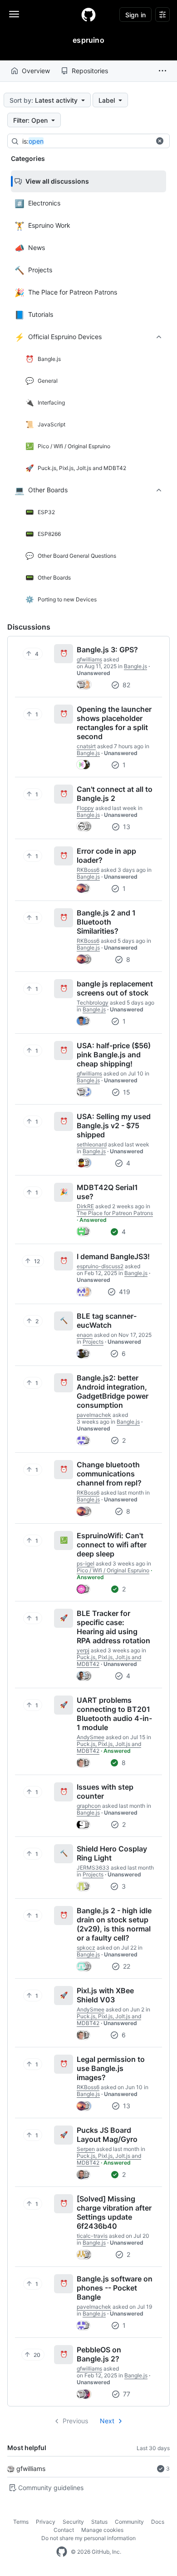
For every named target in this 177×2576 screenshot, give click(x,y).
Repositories (90, 71)
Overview (36, 71)
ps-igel (86, 1563)
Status (99, 2522)
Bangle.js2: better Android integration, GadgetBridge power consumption (113, 1391)
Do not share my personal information (88, 2538)
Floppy (85, 808)
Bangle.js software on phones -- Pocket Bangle (115, 2288)
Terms (21, 2522)
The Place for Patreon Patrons (115, 1213)
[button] (162, 71)
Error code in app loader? (106, 855)
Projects (93, 1342)
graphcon (89, 1806)
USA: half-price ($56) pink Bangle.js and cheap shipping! (114, 1055)
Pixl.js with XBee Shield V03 (105, 1995)
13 (126, 827)
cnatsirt (86, 746)
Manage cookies (102, 2530)
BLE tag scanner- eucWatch (107, 1321)
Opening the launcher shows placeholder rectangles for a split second (114, 723)
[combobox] (90, 141)
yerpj (83, 1650)
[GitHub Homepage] (62, 2552)
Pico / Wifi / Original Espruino (113, 1570)
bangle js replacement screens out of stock (115, 988)
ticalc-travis (92, 2236)
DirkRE (85, 1206)
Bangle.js (135, 666)
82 (125, 685)
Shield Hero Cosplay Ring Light (112, 1853)
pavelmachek (94, 1415)
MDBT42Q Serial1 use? (107, 1192)
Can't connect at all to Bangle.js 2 (115, 794)
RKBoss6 (88, 870)
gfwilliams (31, 2468)
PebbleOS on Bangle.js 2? (99, 2354)
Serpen (86, 2149)
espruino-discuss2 (100, 1266)
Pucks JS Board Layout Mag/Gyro (107, 2135)
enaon (85, 1335)
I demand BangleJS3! (113, 1256)
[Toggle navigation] (14, 14)
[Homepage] (88, 15)
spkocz (86, 1948)
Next (107, 2421)
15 (126, 1092)
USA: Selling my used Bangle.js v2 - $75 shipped (114, 1125)
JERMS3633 (93, 1868)
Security (73, 2522)
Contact (64, 2530)
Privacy (46, 2522)
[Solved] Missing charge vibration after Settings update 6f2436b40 (114, 2212)
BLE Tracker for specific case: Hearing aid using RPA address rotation (113, 1627)
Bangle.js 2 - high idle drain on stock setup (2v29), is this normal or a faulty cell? (114, 1924)
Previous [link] (75, 2421)
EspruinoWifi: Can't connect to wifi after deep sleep (112, 1545)
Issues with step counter (105, 1791)
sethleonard (92, 1144)
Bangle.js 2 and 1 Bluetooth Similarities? (106, 922)
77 (126, 2394)
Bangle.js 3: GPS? (107, 650)
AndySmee (91, 1737)
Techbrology (93, 1003)
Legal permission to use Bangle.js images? (111, 2068)
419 (124, 1292)
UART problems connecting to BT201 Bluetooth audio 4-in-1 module (114, 1714)
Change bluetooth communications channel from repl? (109, 1474)
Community (129, 2522)
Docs (158, 2522)
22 (126, 1966)
